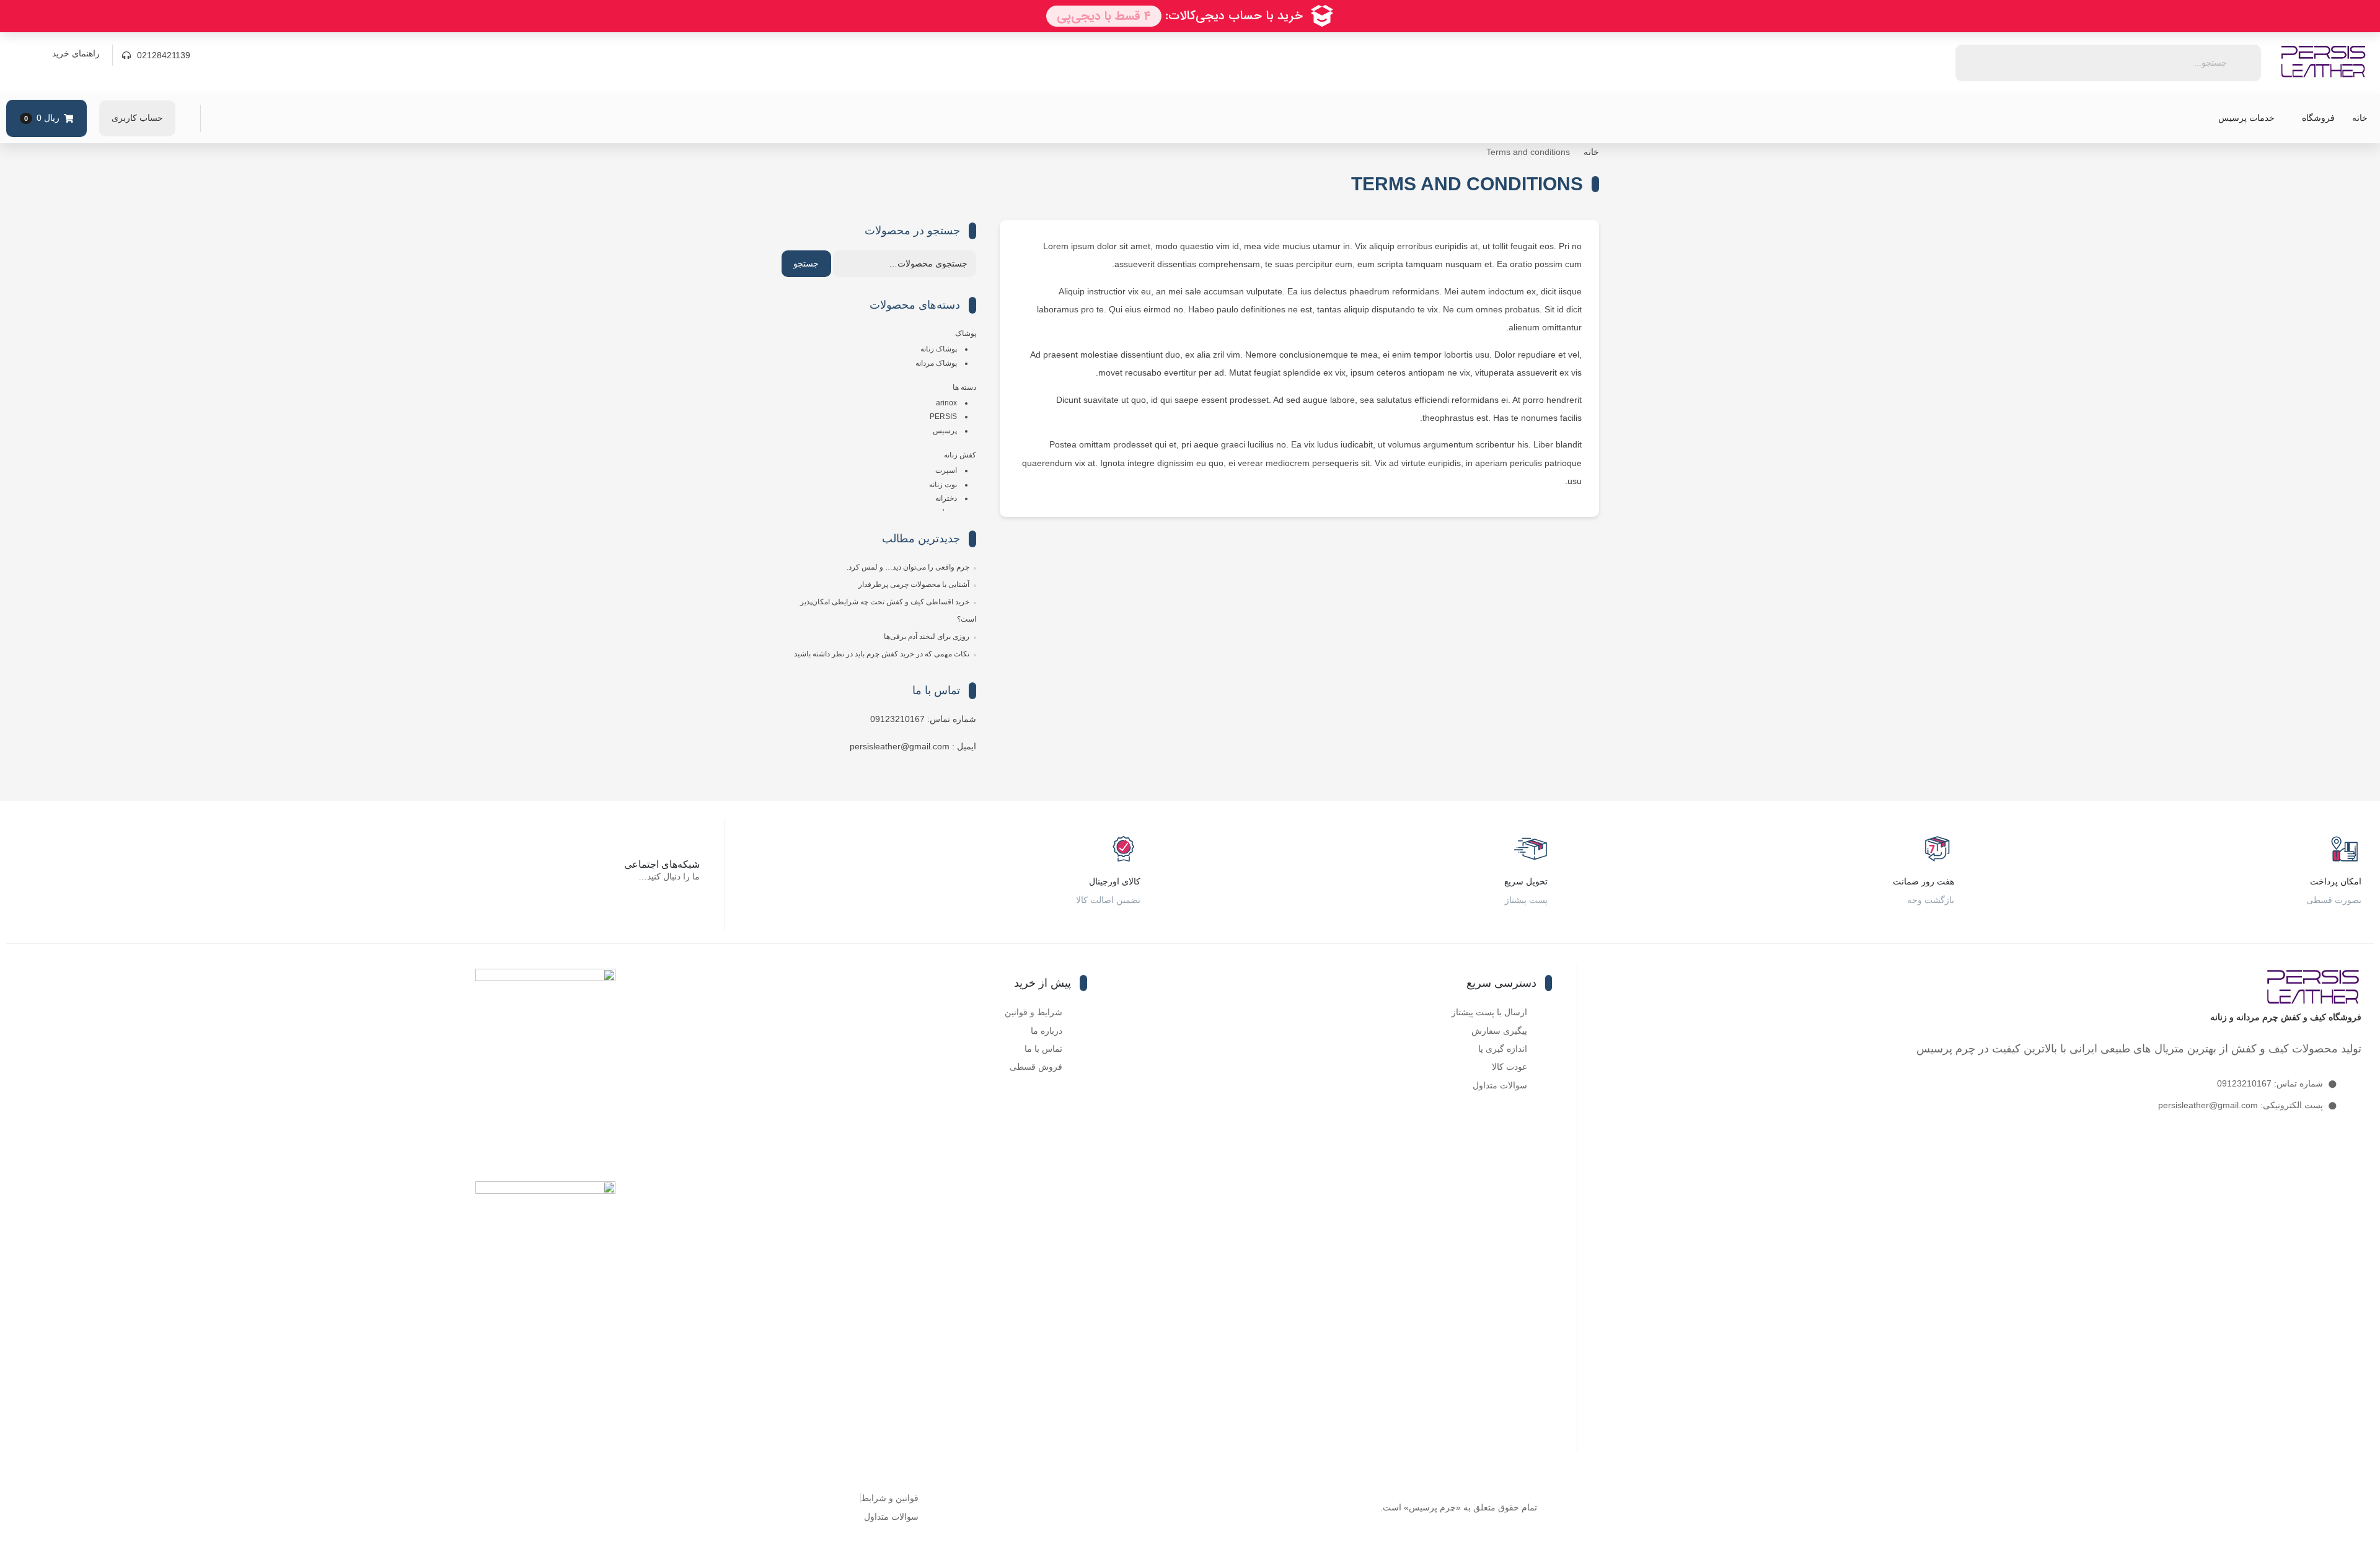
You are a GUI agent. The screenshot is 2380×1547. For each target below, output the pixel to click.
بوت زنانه (943, 485)
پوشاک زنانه (939, 349)
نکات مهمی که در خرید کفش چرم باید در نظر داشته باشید (882, 654)
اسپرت (946, 470)
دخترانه (946, 498)
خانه (2360, 118)
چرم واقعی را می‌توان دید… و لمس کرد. (908, 567)
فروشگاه (2318, 118)
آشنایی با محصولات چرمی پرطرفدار (914, 584)
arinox (946, 403)
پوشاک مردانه (936, 363)
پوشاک (966, 333)
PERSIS (943, 416)
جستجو (806, 263)
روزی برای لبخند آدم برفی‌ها (927, 637)
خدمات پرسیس (2246, 118)
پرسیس (945, 431)
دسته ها (964, 387)
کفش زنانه (960, 455)
